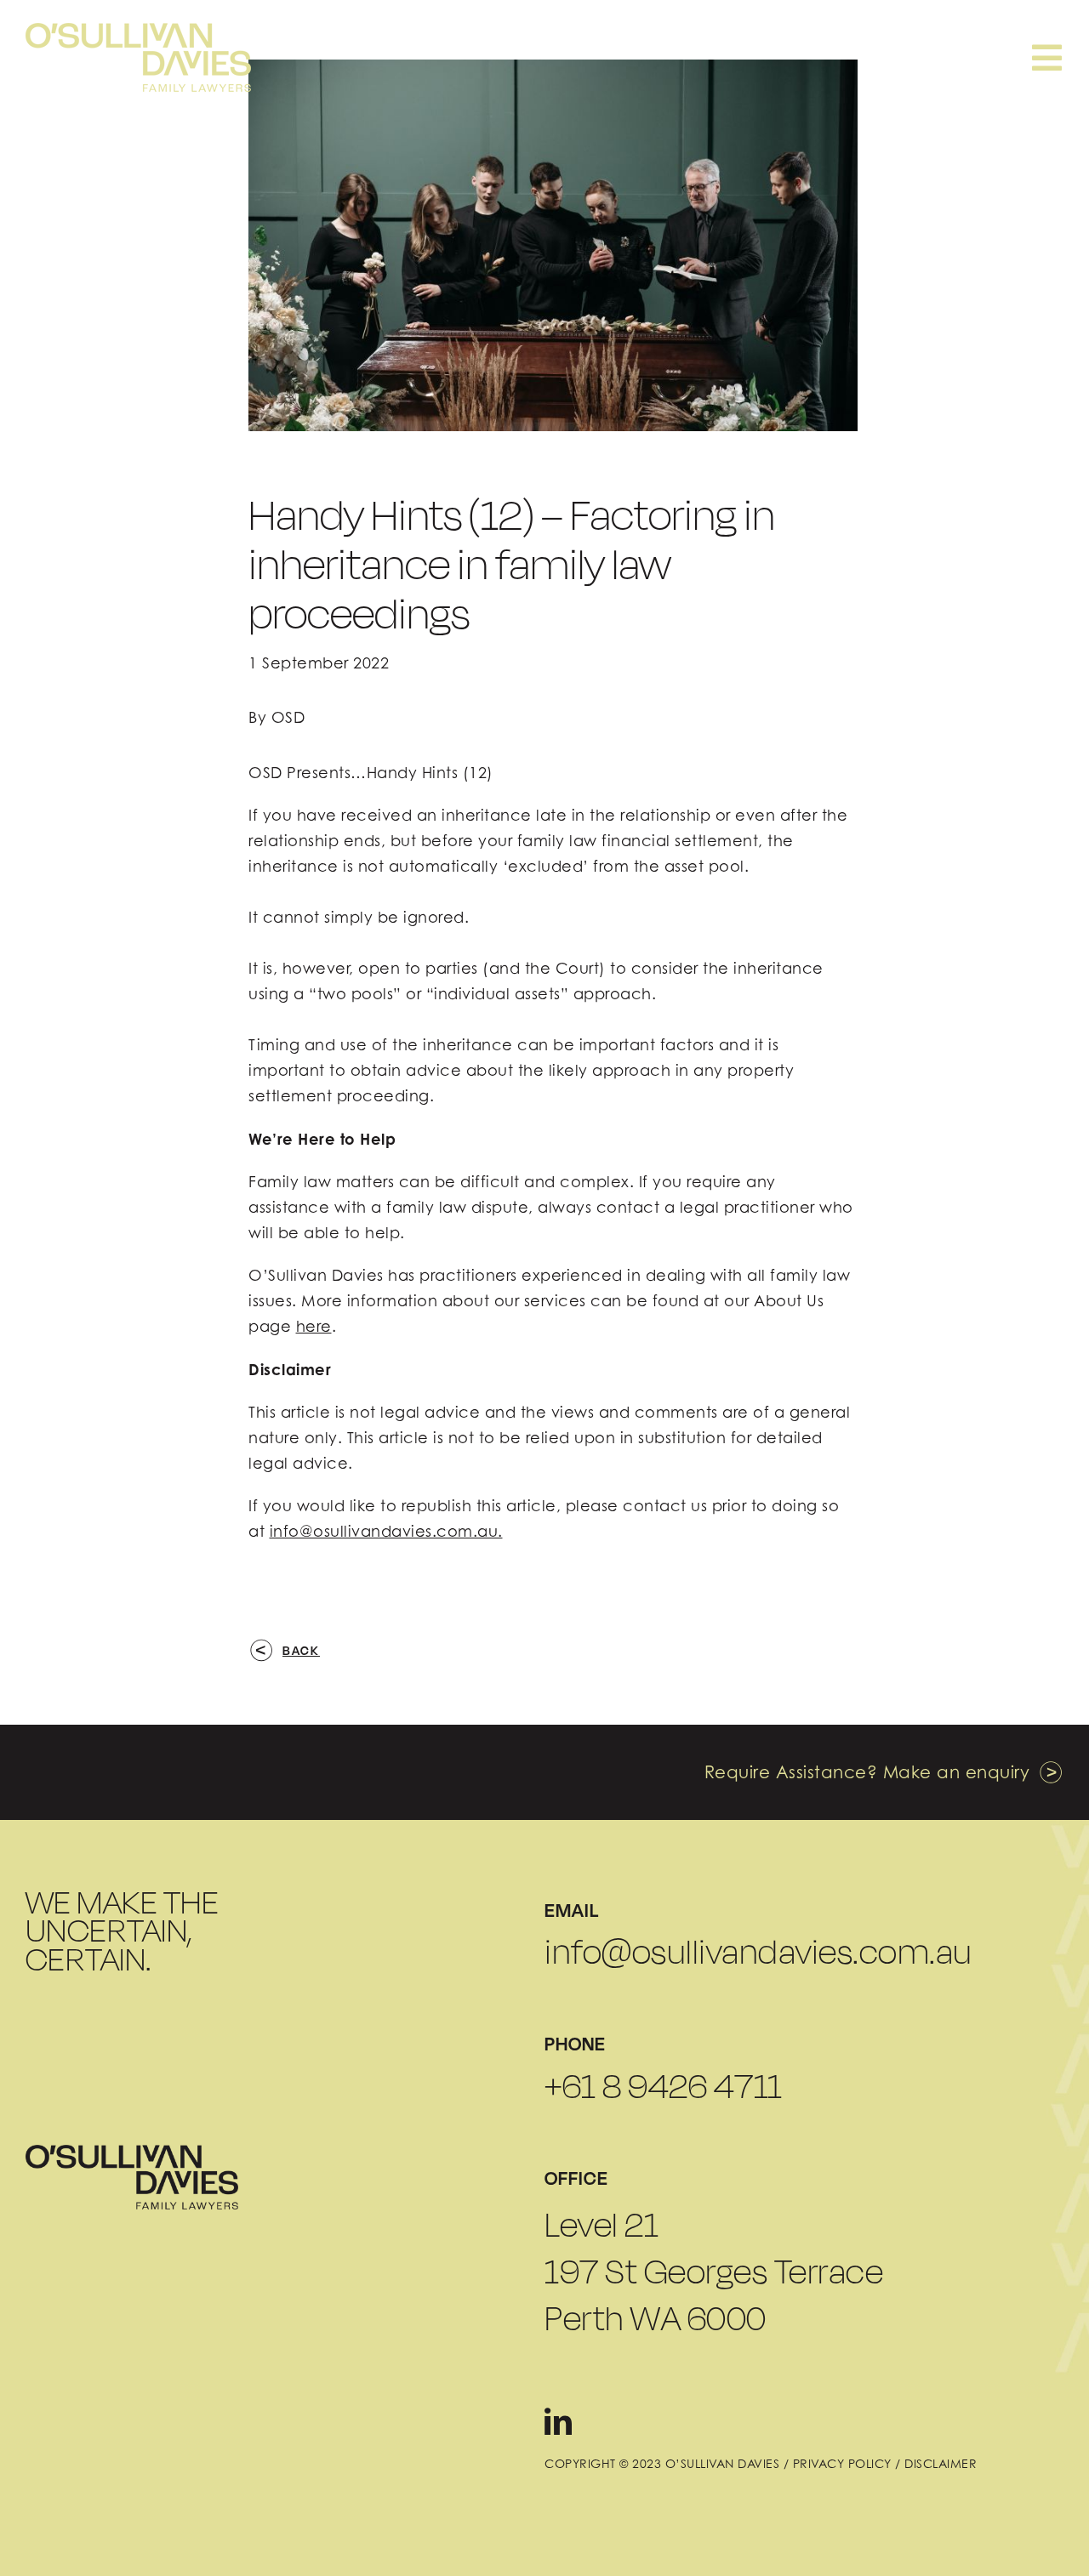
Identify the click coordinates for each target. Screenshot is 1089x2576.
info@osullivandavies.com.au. (386, 1531)
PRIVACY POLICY (842, 2463)
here (314, 1326)
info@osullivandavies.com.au (758, 1952)
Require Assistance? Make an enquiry (867, 1772)
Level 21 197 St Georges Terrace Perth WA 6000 (714, 2271)
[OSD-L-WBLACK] (132, 2152)
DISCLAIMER (941, 2463)
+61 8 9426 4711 (664, 2086)
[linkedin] (559, 2421)
